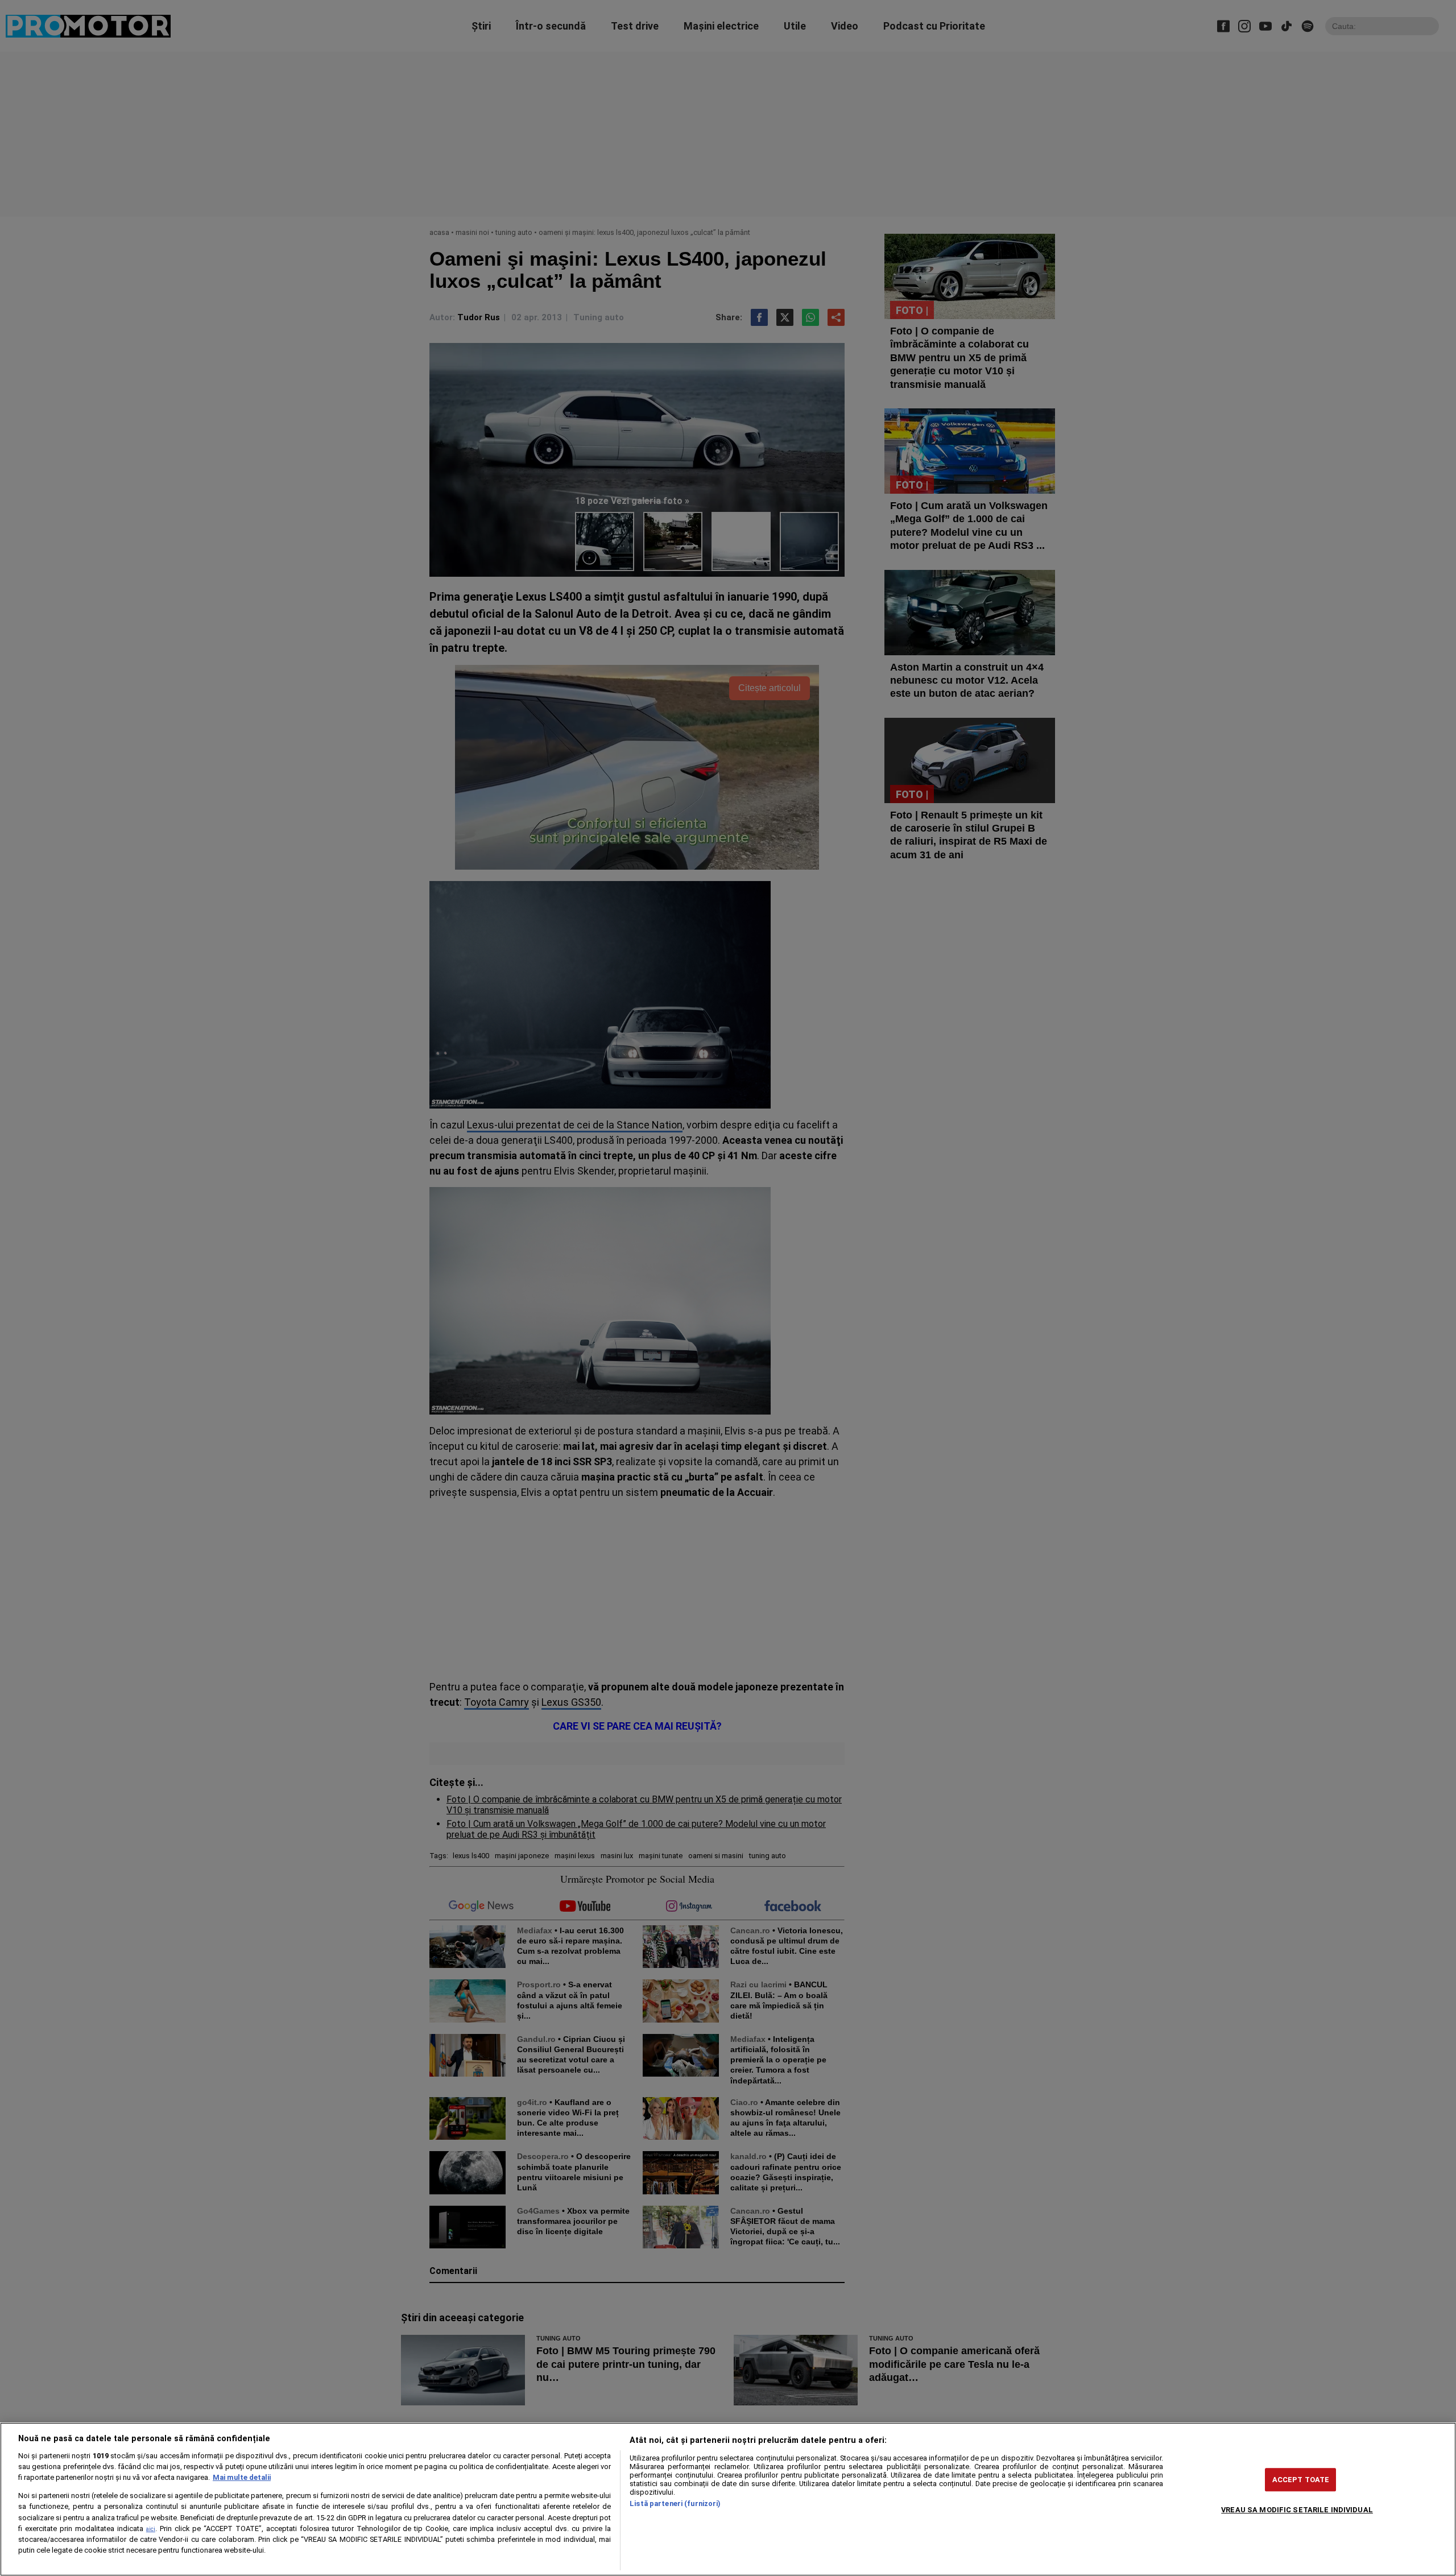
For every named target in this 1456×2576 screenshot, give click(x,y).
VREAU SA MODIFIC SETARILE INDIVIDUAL (1297, 2510)
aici (151, 2529)
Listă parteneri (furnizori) (675, 2503)
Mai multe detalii (242, 2477)
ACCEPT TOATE (1301, 2480)
